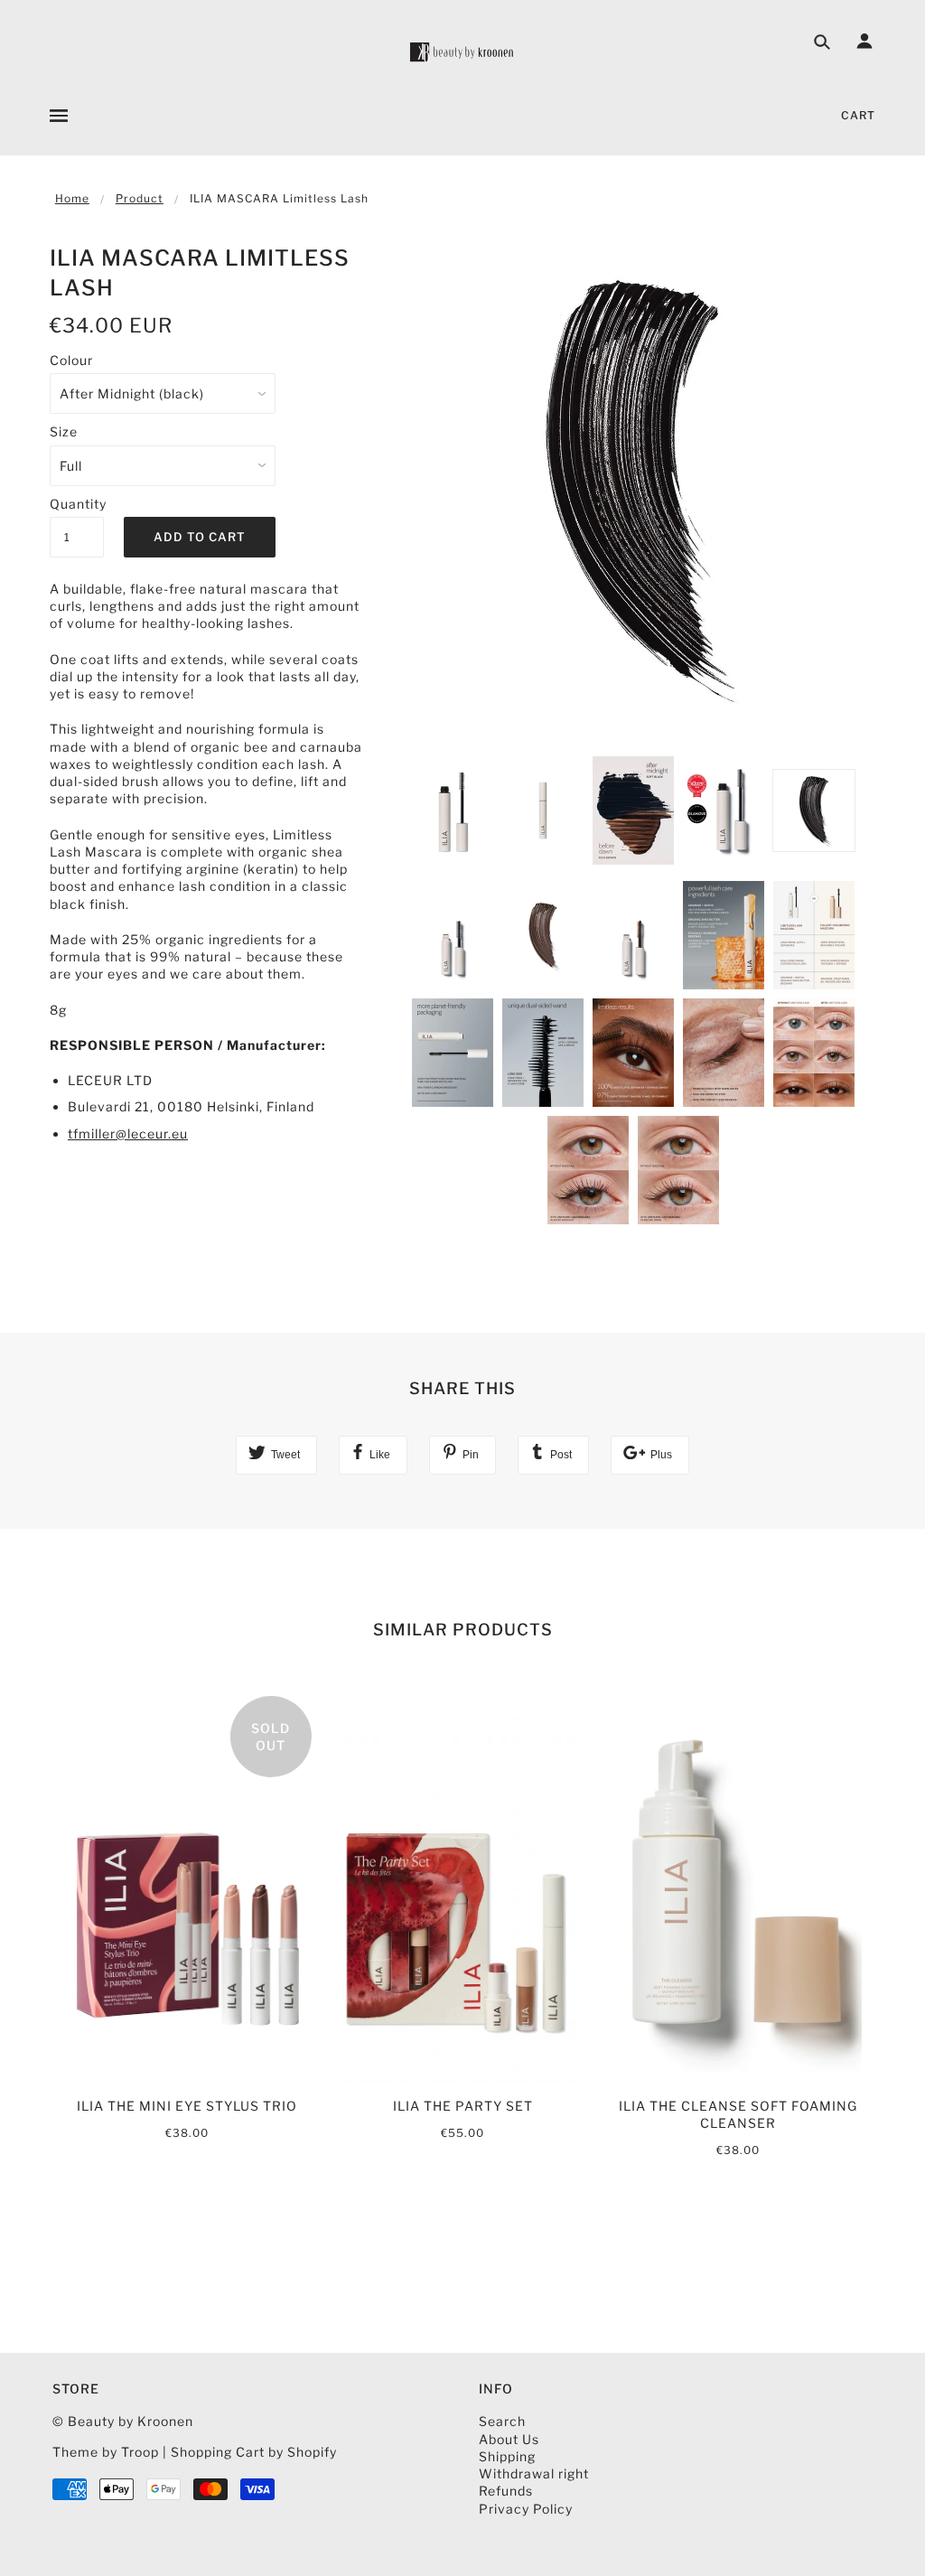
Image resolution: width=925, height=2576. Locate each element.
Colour (71, 360)
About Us (509, 2439)
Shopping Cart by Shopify (254, 2452)
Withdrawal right (534, 2473)
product (140, 198)
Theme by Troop (106, 2452)
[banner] (462, 52)
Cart (858, 115)
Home (72, 198)
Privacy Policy (526, 2509)
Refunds (506, 2491)
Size (64, 431)
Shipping (507, 2456)
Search (502, 2421)
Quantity (77, 504)
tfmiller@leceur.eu (128, 1133)
